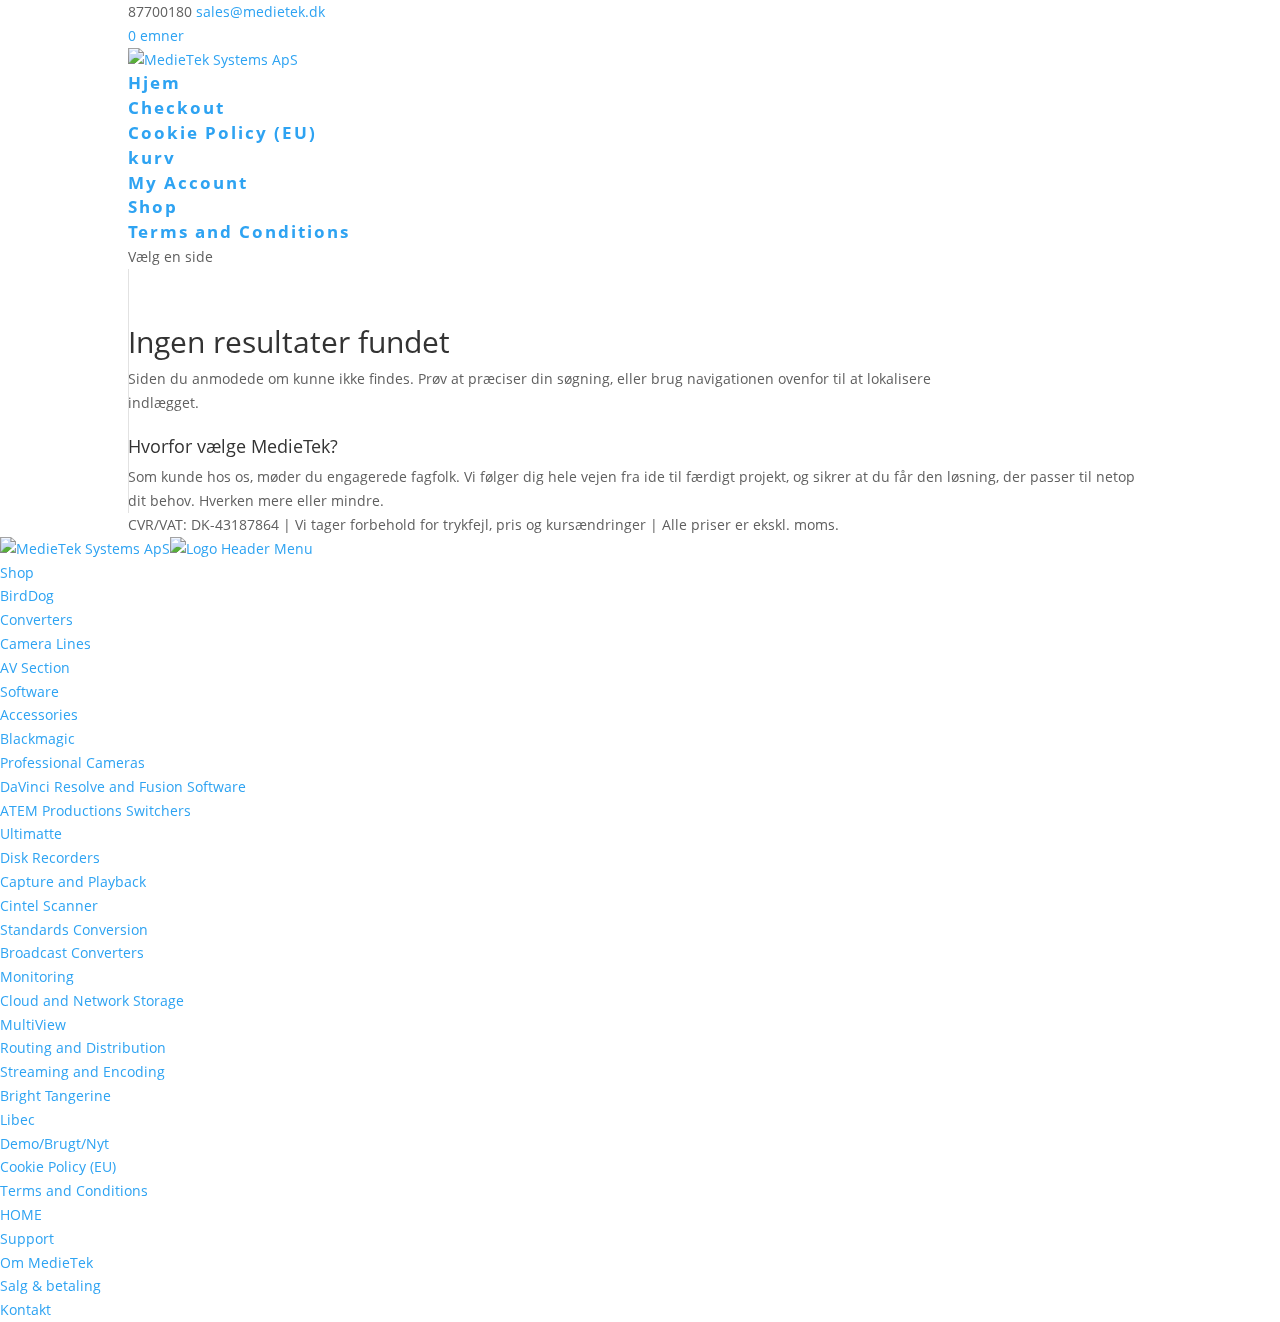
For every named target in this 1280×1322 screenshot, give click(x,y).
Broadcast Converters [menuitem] (72, 952)
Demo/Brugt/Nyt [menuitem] (54, 1143)
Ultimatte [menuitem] (31, 833)
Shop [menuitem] (17, 572)
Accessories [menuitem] (39, 714)
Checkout (176, 107)
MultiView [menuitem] (33, 1024)
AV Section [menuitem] (35, 667)
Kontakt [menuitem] (25, 1309)
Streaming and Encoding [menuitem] (82, 1071)
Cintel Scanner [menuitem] (49, 905)
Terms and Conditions (239, 231)
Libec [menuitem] (17, 1119)
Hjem (154, 82)
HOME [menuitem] (21, 1214)
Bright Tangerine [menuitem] (55, 1095)
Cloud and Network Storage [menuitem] (92, 1000)
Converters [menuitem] (36, 619)
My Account (188, 182)
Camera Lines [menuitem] (45, 643)
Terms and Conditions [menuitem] (74, 1190)
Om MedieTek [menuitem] (46, 1262)
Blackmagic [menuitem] (37, 738)
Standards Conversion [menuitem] (74, 929)
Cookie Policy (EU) (222, 132)
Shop (153, 206)
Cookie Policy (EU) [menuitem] (58, 1166)
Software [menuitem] (29, 691)
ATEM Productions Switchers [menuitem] (95, 810)
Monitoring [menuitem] (37, 976)
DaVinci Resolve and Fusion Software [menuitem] (123, 786)
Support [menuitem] (27, 1238)
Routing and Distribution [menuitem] (83, 1047)
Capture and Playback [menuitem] (73, 881)
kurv (152, 157)
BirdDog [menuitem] (27, 595)
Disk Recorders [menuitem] (50, 857)
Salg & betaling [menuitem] (50, 1285)
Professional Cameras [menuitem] (72, 762)
